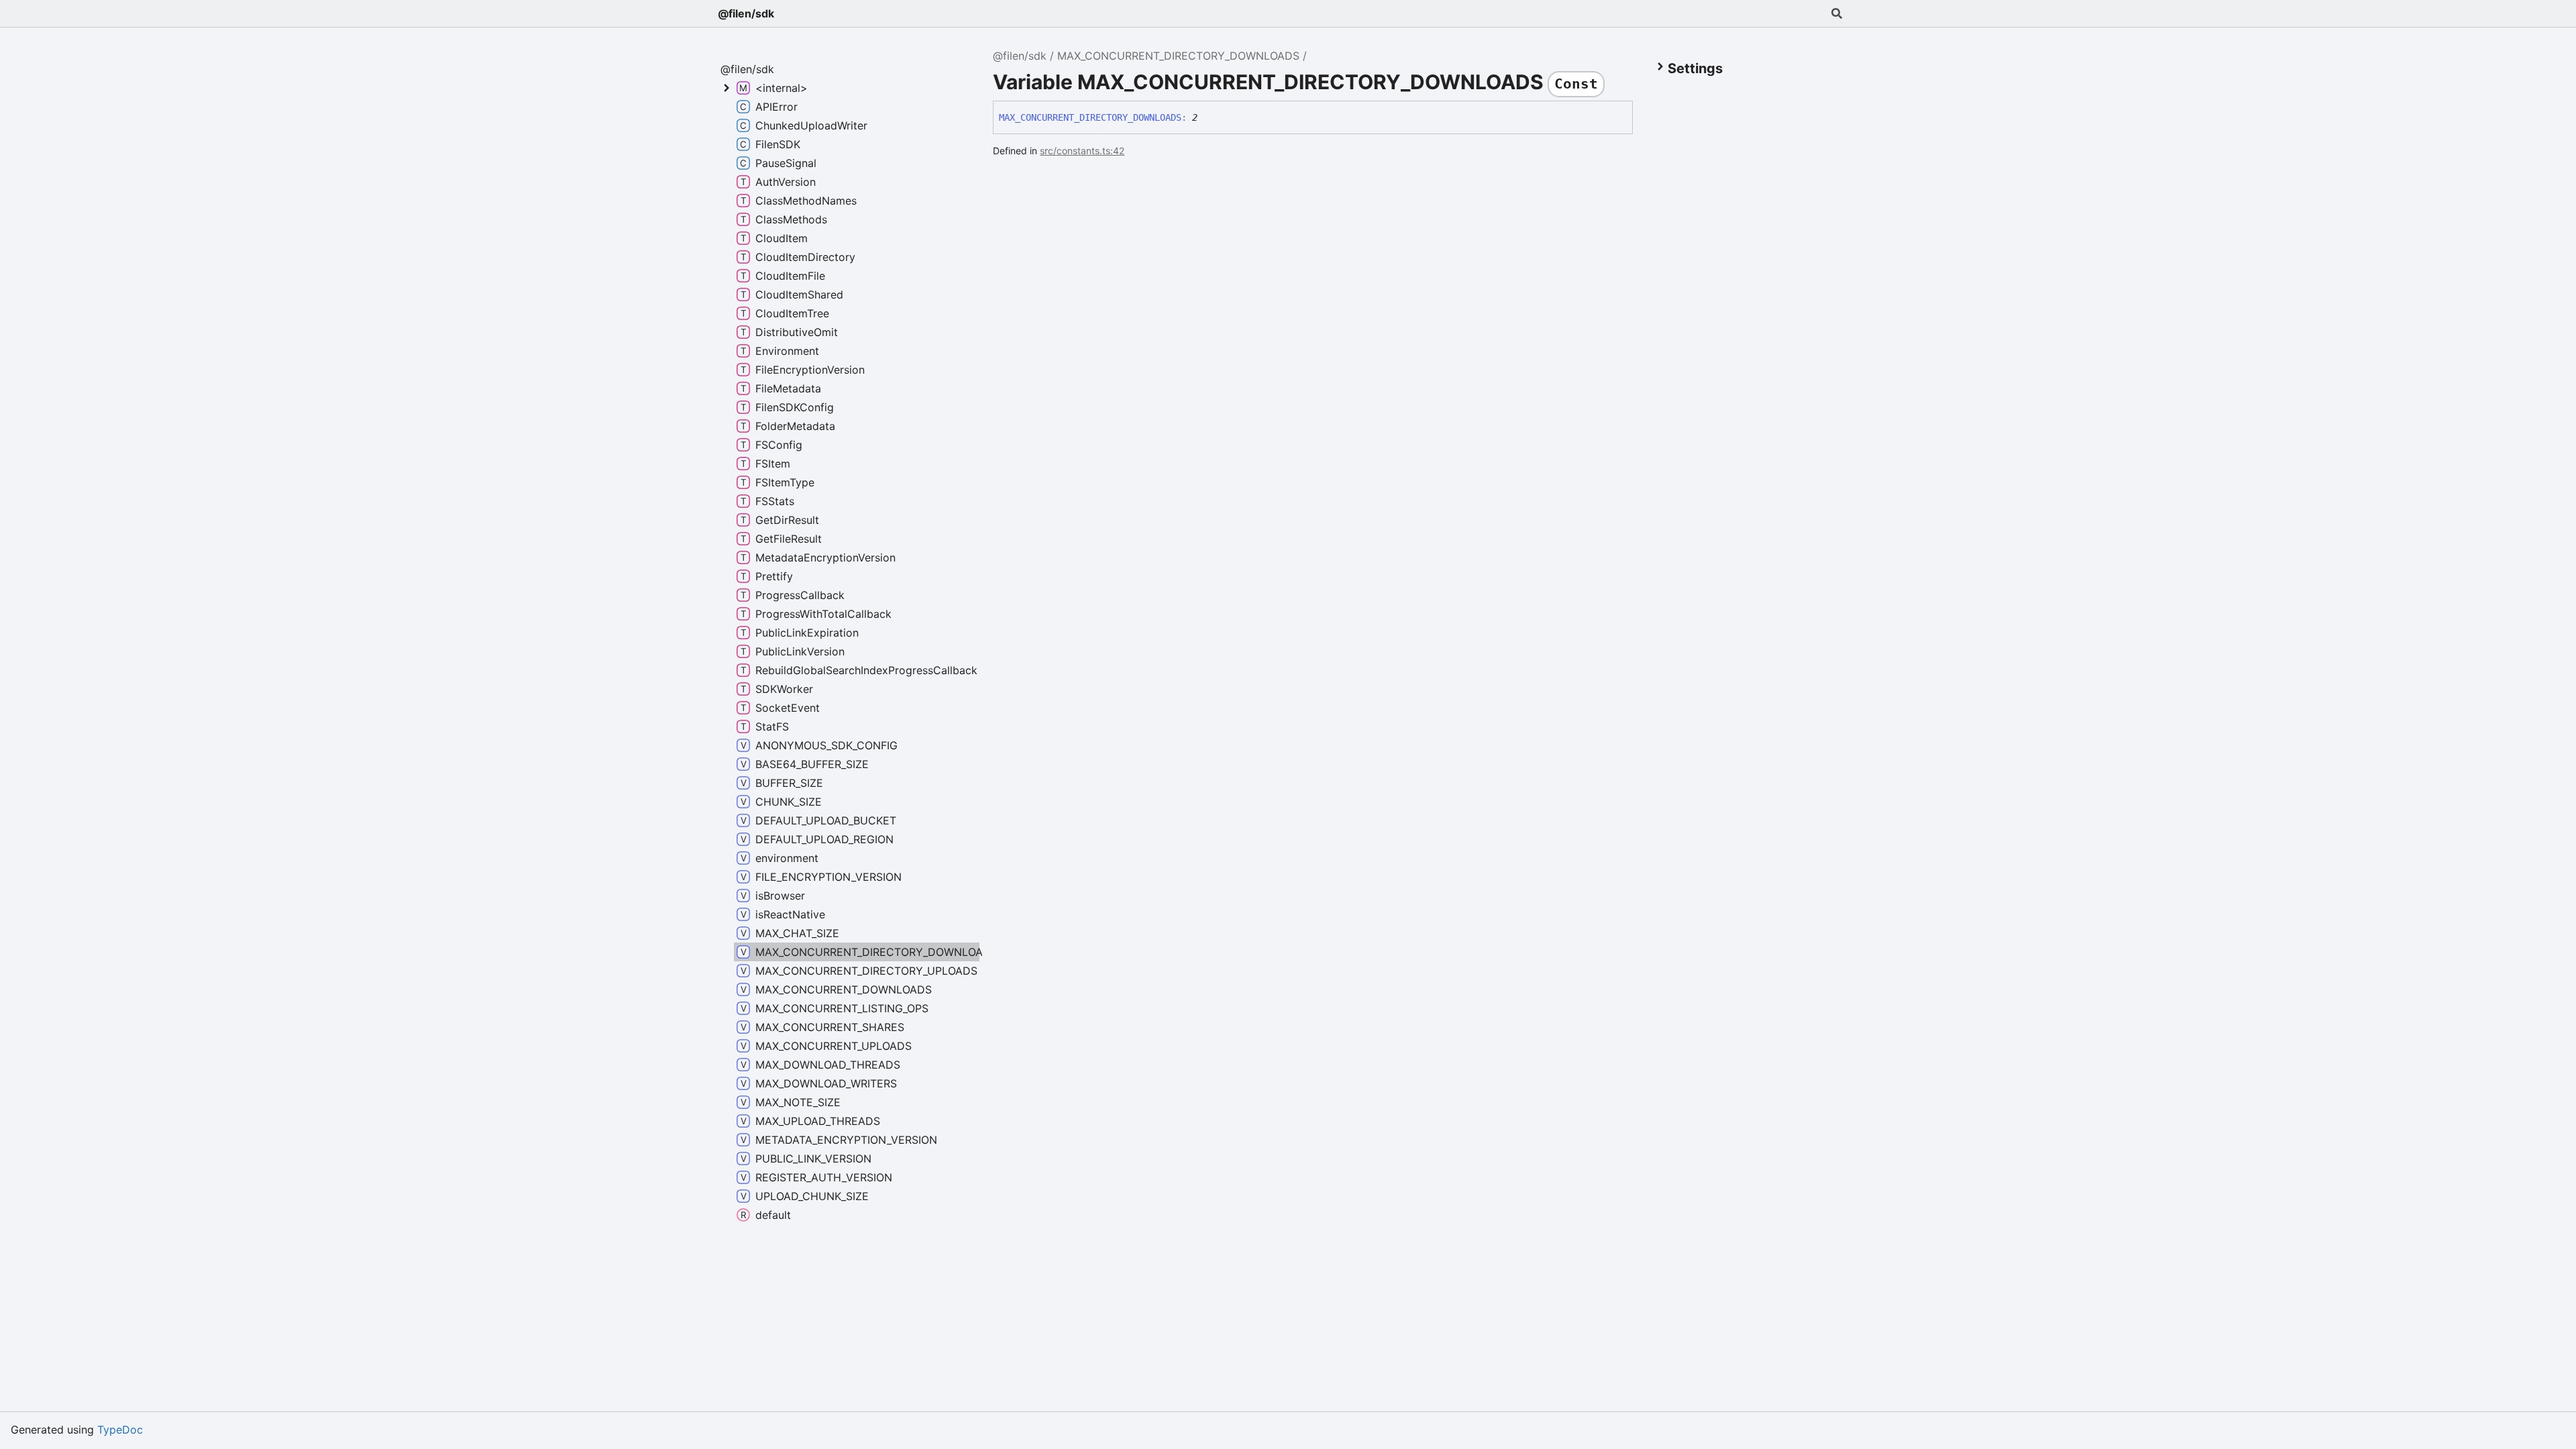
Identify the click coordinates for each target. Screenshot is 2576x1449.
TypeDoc (120, 1430)
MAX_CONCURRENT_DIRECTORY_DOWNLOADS (1178, 56)
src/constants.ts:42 (1082, 151)
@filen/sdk (746, 13)
